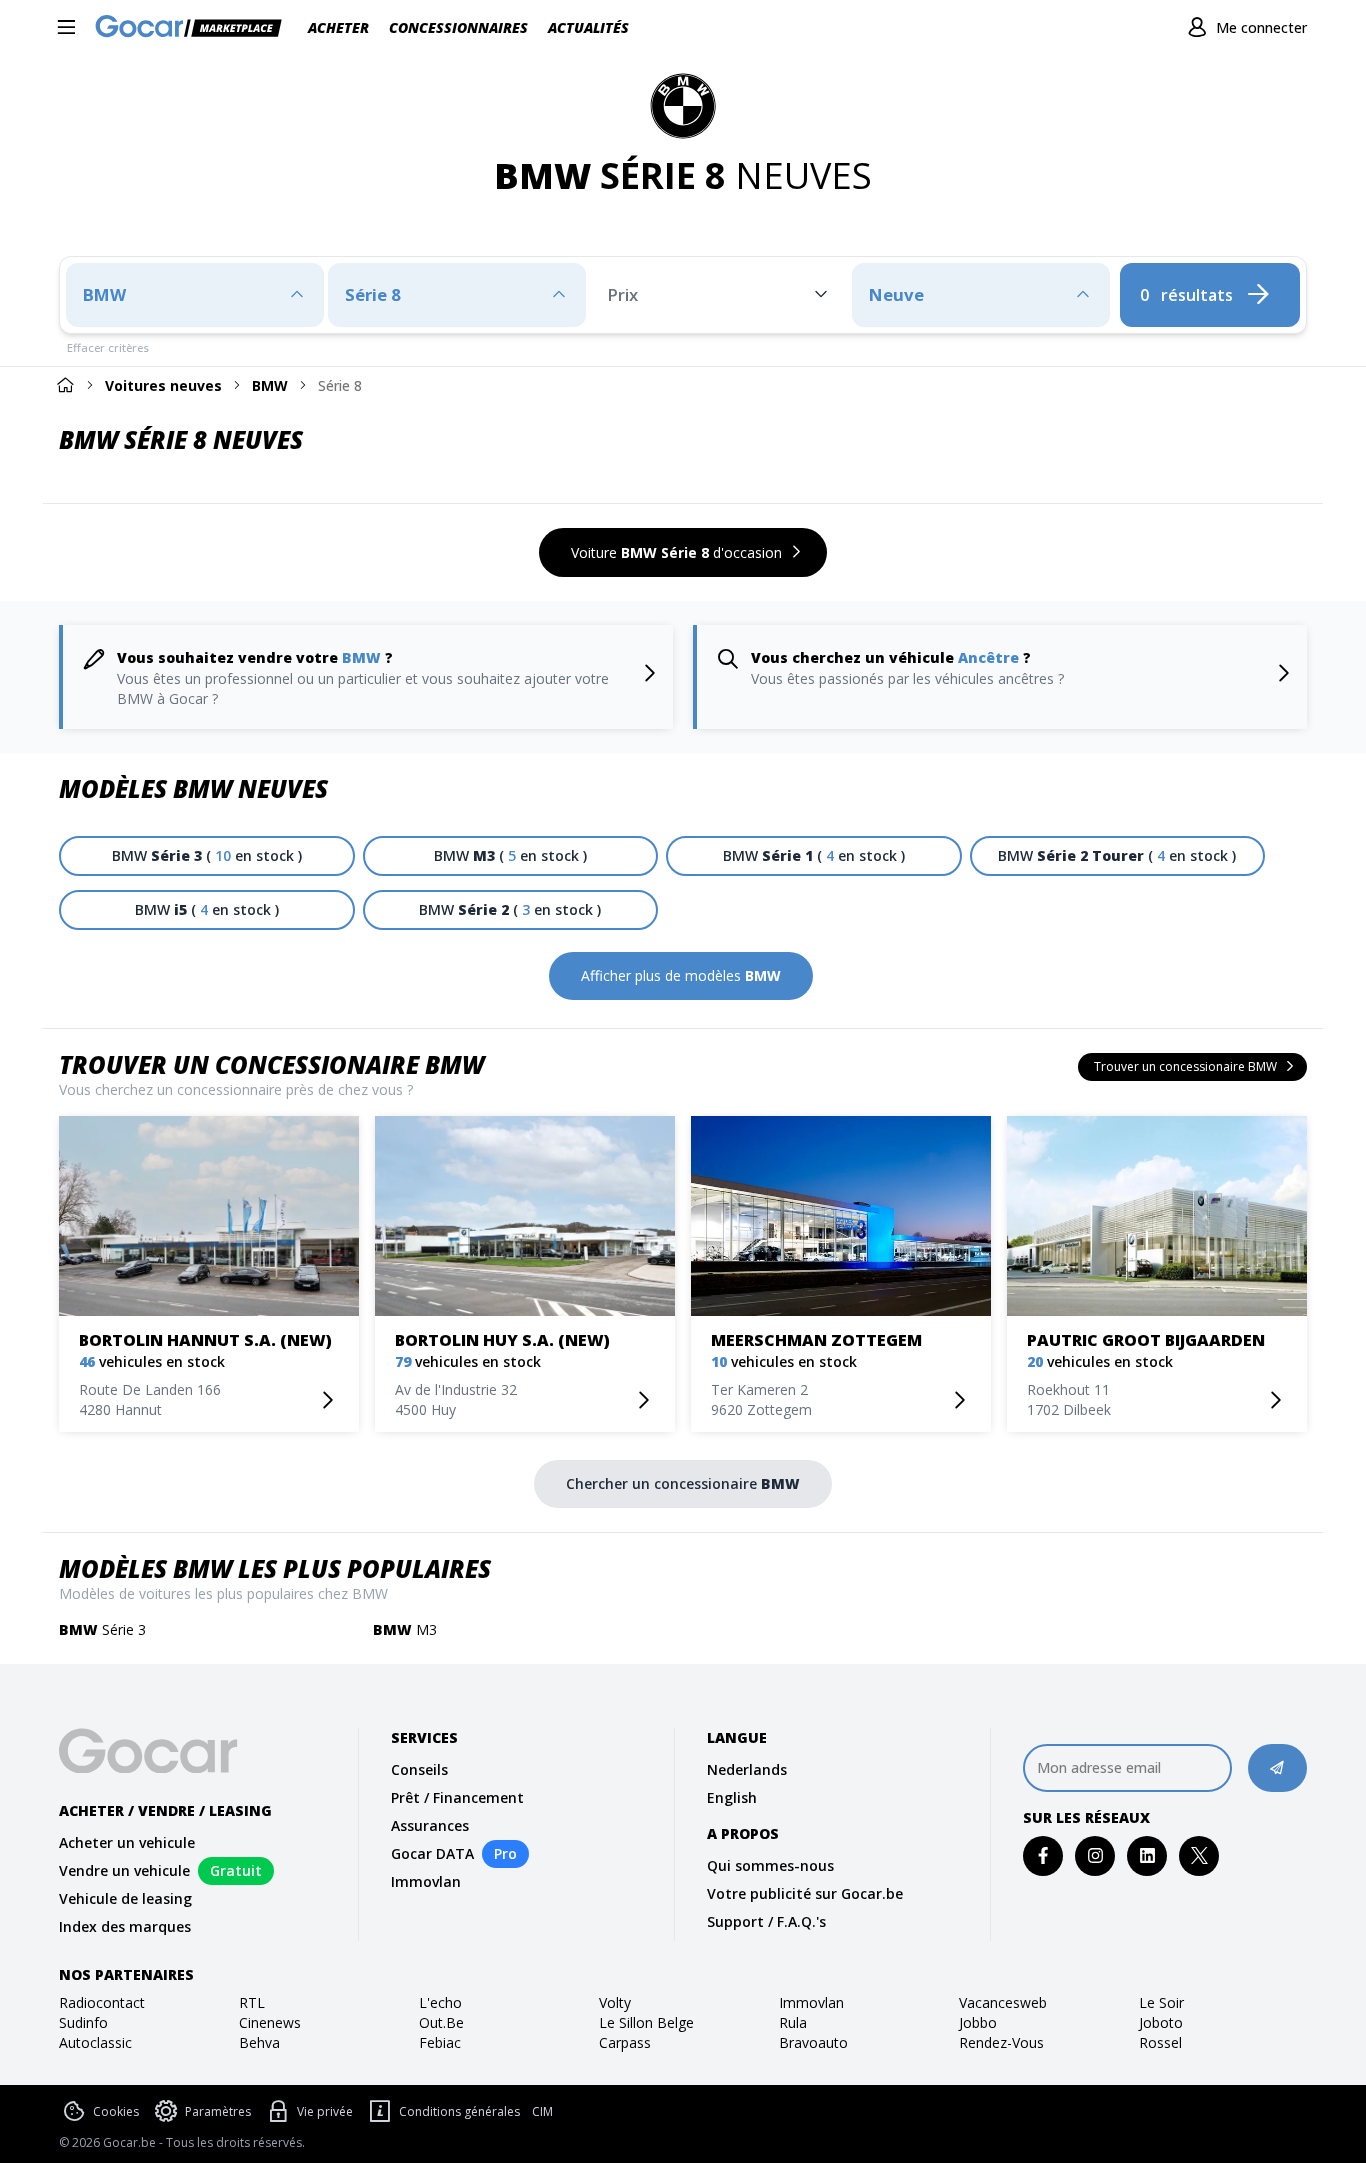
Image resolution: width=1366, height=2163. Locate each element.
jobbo (978, 2022)
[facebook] (1043, 1855)
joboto (1161, 2022)
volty (615, 2002)
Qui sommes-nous (770, 1865)
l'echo (440, 2002)
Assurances (430, 1825)
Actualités (588, 27)
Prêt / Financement (457, 1797)
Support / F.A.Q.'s (766, 1921)
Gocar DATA (432, 1853)
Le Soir (1161, 2002)
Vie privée (325, 2111)
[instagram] (1095, 1855)
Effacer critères (108, 347)
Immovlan (426, 1881)
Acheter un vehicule (127, 1842)
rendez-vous (1001, 2042)
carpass (625, 2042)
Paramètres (218, 2111)
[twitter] (1199, 1855)
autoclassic (95, 2042)
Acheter (338, 27)
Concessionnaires (458, 27)
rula (793, 2022)
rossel (1160, 2042)
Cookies (116, 2111)
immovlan (811, 2002)
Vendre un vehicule (124, 1870)
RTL (252, 2002)
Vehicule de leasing (125, 1898)
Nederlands (747, 1769)
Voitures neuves (163, 385)
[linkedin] (1147, 1855)
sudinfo (83, 2022)
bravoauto (813, 2042)
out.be (441, 2022)
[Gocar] (194, 28)
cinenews (270, 2022)
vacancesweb (1003, 2002)
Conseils (419, 1769)
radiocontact (102, 2002)
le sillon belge (646, 2022)
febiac (440, 2042)
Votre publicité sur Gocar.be (805, 1893)
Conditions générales (459, 2111)
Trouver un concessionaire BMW (271, 1064)
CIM (542, 2112)
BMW (270, 385)
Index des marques (125, 1926)
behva (259, 2042)
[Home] (65, 384)
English (732, 1797)
